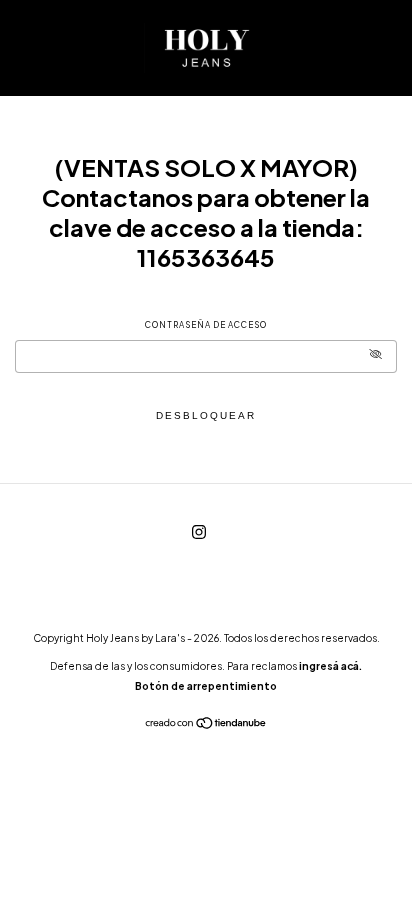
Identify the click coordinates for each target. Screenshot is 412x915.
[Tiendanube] (206, 725)
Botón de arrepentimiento (206, 686)
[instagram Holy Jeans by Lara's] (199, 531)
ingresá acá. (330, 666)
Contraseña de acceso (206, 325)
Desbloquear (206, 415)
